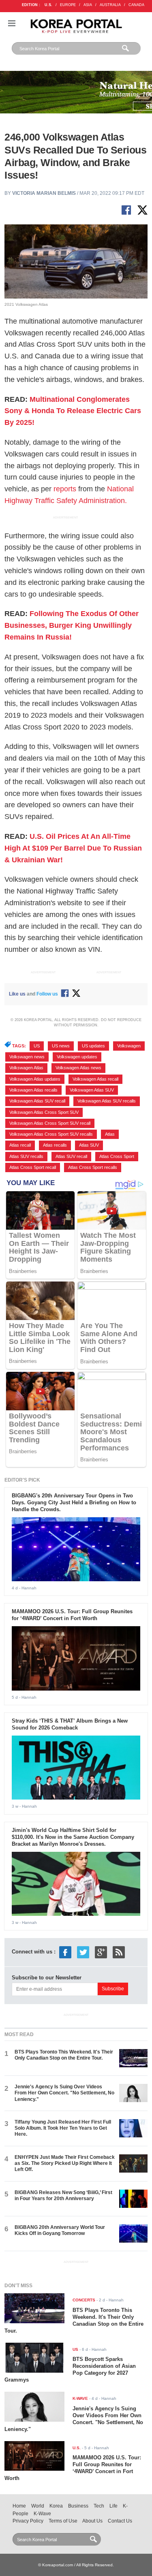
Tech (99, 2506)
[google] (101, 1952)
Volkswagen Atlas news (78, 1068)
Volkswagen (129, 1046)
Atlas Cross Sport (117, 1156)
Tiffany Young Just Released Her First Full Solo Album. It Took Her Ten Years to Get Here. (63, 2128)
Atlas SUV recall (71, 1156)
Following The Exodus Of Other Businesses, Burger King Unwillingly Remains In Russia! (72, 625)
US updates (93, 1046)
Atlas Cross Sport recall (33, 1167)
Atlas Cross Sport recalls (93, 1167)
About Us (92, 2521)
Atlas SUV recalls (26, 1156)
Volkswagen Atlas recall (95, 1079)
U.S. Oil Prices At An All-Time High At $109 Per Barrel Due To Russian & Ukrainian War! (73, 848)
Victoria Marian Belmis (44, 193)
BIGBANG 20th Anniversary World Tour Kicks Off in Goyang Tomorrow (60, 2230)
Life (113, 2506)
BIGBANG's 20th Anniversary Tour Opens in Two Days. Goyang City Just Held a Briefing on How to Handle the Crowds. (74, 1502)
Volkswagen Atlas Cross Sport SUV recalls (51, 1134)
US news (61, 1046)
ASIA (88, 5)
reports (65, 489)
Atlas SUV (89, 1145)
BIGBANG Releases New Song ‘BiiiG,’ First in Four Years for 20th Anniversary (63, 2195)
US (37, 1046)
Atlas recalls (55, 1145)
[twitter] (83, 1952)
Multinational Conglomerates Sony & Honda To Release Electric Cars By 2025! (73, 411)
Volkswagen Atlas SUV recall (37, 1101)
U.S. (48, 5)
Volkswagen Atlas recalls (33, 1090)
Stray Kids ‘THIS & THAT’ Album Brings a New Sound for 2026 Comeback (70, 1724)
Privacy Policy (28, 2521)
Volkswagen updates (77, 1057)
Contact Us (120, 2521)
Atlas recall (20, 1145)
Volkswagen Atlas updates (35, 1079)
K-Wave (42, 2514)
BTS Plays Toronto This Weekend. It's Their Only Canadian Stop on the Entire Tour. (64, 2055)
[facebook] (65, 1952)
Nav (12, 23)
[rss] (119, 1952)
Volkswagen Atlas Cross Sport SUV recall (50, 1123)
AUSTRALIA (110, 5)
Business (78, 2506)
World (38, 2506)
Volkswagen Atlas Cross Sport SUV (44, 1112)
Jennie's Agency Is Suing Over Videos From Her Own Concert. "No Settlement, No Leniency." (64, 2093)
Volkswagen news (27, 1057)
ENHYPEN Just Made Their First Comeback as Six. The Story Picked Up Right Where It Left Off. (65, 2163)
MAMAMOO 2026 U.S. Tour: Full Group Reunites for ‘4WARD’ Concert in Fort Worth (72, 1615)
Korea (56, 2506)
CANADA (136, 5)
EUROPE (68, 5)
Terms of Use (63, 2521)
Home (19, 2506)
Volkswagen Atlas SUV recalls (107, 1101)
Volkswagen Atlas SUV (92, 1090)
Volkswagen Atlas (26, 1068)
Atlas (110, 1134)
